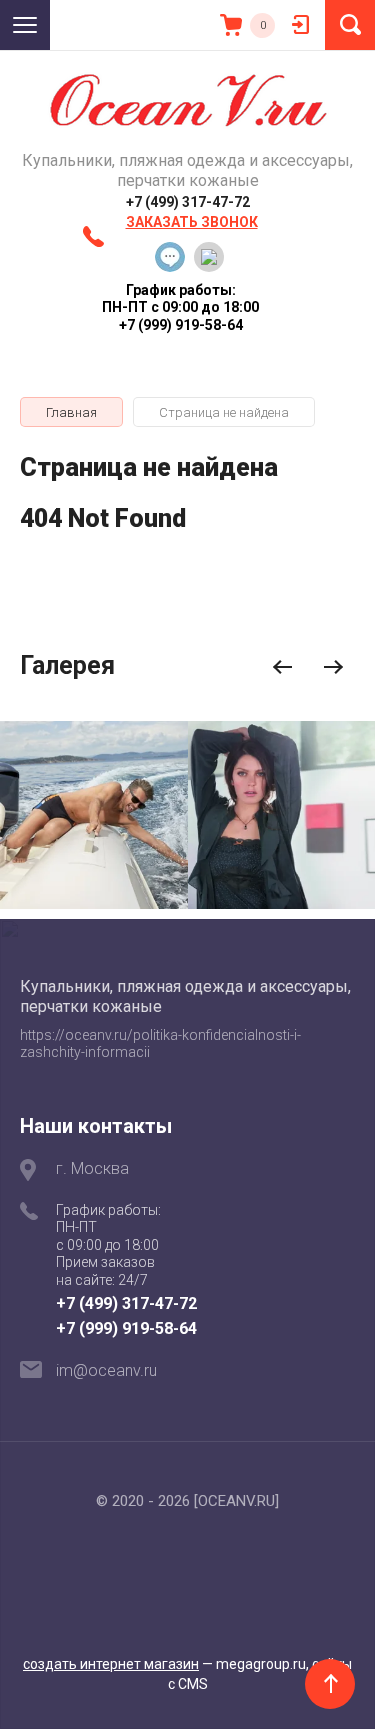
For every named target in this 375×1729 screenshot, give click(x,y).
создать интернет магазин (111, 1664)
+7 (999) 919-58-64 (126, 1328)
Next (333, 667)
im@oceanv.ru (106, 1370)
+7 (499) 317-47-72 (188, 202)
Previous (282, 667)
